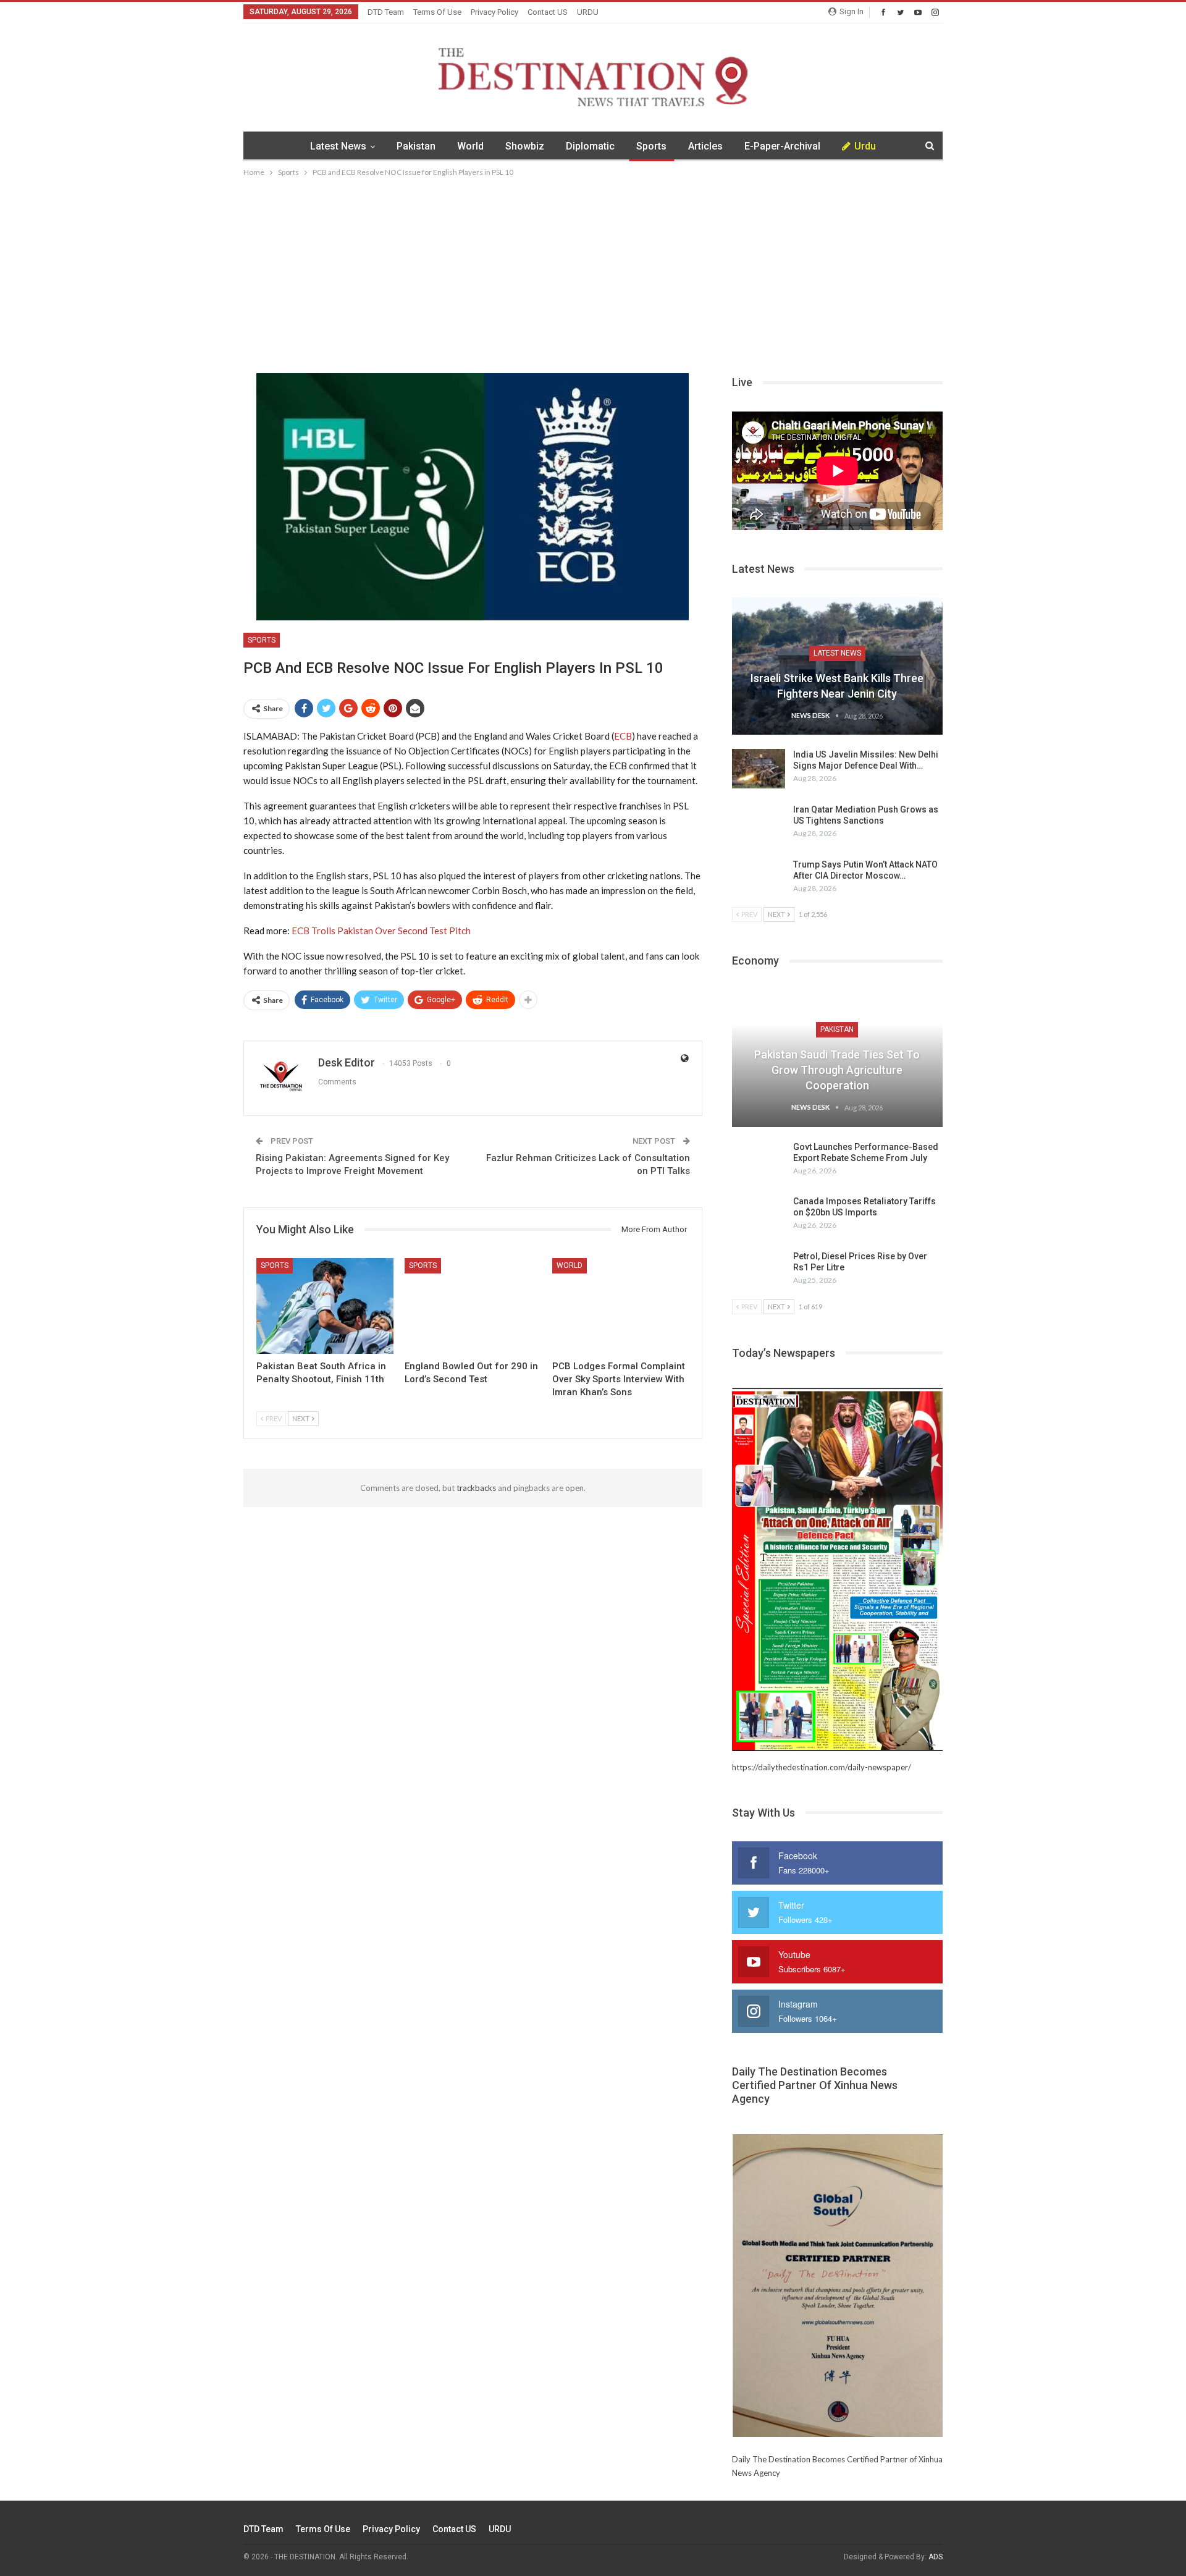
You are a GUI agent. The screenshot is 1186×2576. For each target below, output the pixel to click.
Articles (705, 146)
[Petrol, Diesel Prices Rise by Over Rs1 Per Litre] (759, 1270)
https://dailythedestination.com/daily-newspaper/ (822, 1767)
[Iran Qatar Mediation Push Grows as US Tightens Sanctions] (759, 824)
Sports (651, 146)
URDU (588, 12)
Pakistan (416, 146)
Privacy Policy (494, 12)
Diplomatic (590, 146)
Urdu (865, 146)
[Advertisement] (593, 272)
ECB (623, 736)
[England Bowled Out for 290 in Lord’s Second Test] (473, 1306)
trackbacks (476, 1488)
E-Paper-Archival (782, 146)
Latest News (338, 146)
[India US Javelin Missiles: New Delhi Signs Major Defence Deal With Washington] (759, 769)
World (470, 146)
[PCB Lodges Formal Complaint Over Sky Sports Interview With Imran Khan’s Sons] (621, 1306)
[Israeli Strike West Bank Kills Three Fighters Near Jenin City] (837, 666)
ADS (936, 2557)
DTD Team (386, 12)
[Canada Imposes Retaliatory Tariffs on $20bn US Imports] (759, 1215)
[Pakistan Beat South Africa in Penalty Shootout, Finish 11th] (325, 1306)
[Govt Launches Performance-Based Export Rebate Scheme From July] (759, 1161)
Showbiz (525, 146)
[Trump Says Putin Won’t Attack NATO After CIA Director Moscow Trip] (759, 879)
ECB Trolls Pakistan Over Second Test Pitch (381, 931)
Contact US (548, 12)
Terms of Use (437, 12)
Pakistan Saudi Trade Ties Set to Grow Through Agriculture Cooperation (837, 1070)
